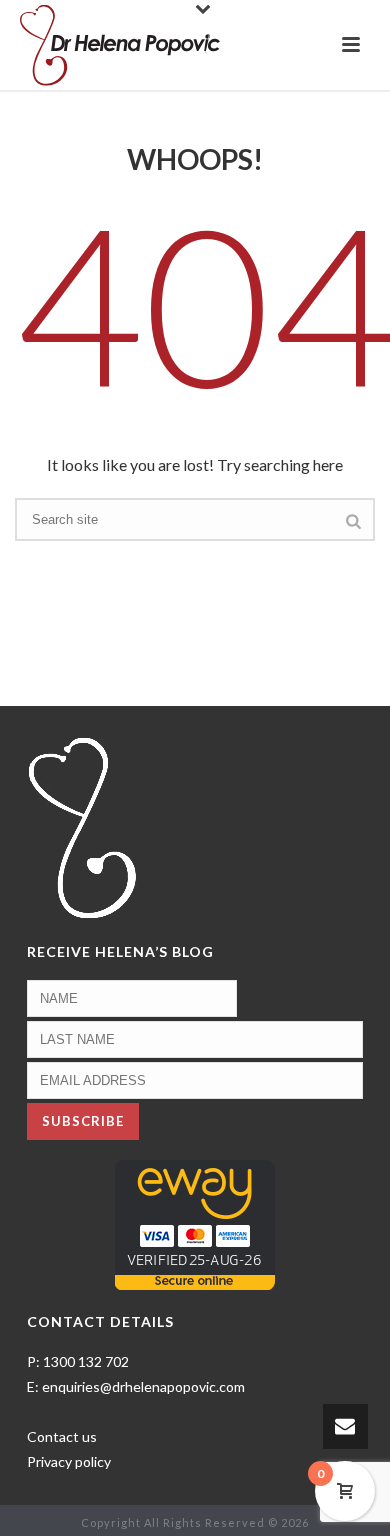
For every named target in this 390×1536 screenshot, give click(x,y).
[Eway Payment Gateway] (195, 1223)
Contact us (62, 1436)
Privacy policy (69, 1461)
